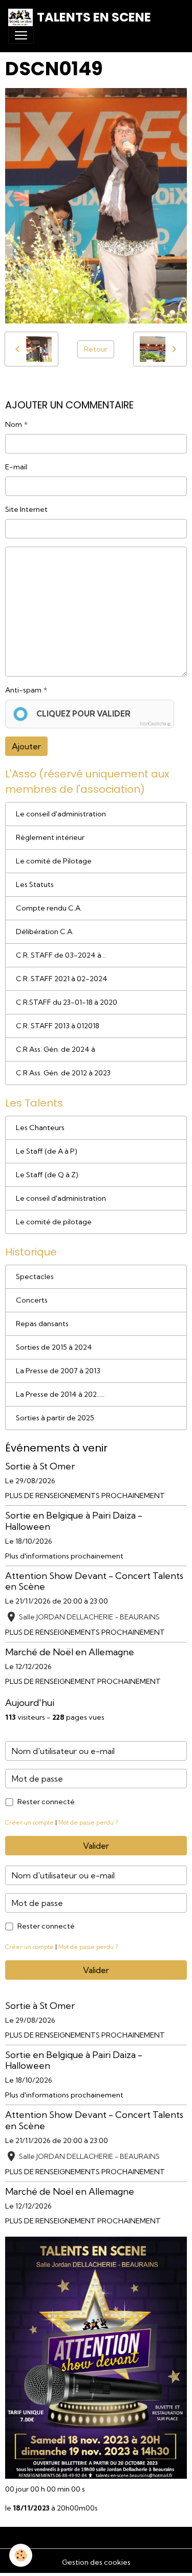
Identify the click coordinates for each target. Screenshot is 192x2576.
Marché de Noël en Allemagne (70, 1652)
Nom (14, 424)
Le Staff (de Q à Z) (47, 1175)
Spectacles (35, 1276)
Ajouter (26, 746)
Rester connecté (46, 1802)
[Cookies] (21, 2555)
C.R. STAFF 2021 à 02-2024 (62, 979)
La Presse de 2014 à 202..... (60, 1394)
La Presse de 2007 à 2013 (58, 1371)
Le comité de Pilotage (54, 861)
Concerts (32, 1300)
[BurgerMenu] (21, 35)
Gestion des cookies (96, 2562)
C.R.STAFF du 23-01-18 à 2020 (67, 1002)
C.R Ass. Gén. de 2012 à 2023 (63, 1073)
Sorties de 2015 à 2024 (54, 1347)
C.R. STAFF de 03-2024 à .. (61, 955)
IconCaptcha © (155, 723)
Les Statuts (35, 884)
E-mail (16, 467)
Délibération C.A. (45, 932)
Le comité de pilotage (54, 1222)
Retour (96, 349)
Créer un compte (29, 1823)
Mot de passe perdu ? (88, 1823)
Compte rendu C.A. (49, 908)
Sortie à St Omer (40, 1466)
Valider (96, 1846)
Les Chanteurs (40, 1128)
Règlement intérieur (50, 837)
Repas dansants (42, 1324)
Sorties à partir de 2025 (55, 1418)
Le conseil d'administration (61, 814)
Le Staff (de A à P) (47, 1151)
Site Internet (26, 509)
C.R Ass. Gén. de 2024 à (56, 1049)
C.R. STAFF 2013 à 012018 (58, 1026)
